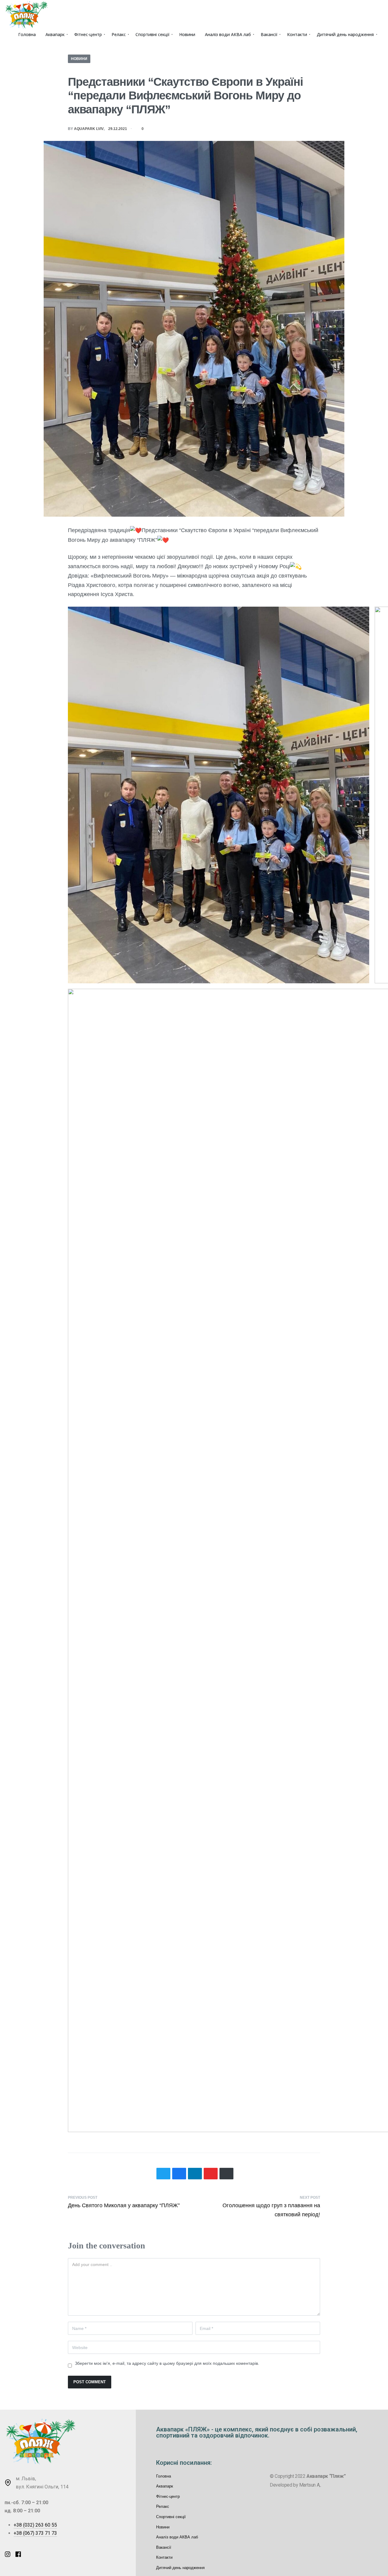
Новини (79, 59)
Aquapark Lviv (89, 129)
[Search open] (380, 42)
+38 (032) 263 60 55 (35, 2525)
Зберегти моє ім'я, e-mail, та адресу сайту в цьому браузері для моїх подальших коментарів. (167, 2363)
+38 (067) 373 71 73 (35, 2533)
